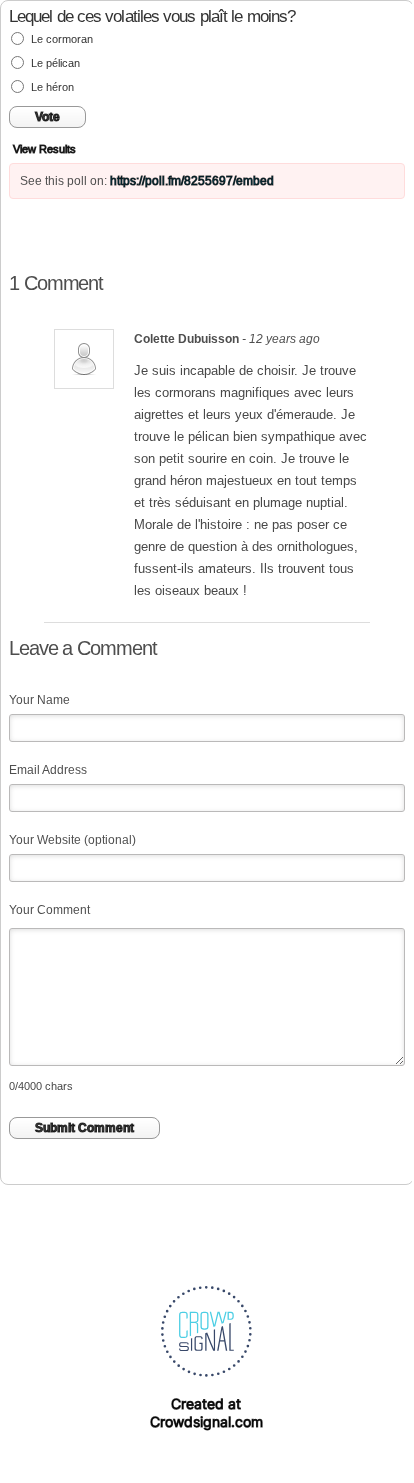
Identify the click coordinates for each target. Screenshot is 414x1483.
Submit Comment (84, 1128)
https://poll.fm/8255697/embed (192, 181)
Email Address (48, 770)
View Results (44, 149)
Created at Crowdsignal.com (206, 1412)
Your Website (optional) (72, 840)
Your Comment (49, 910)
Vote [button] (47, 117)
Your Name (39, 700)
